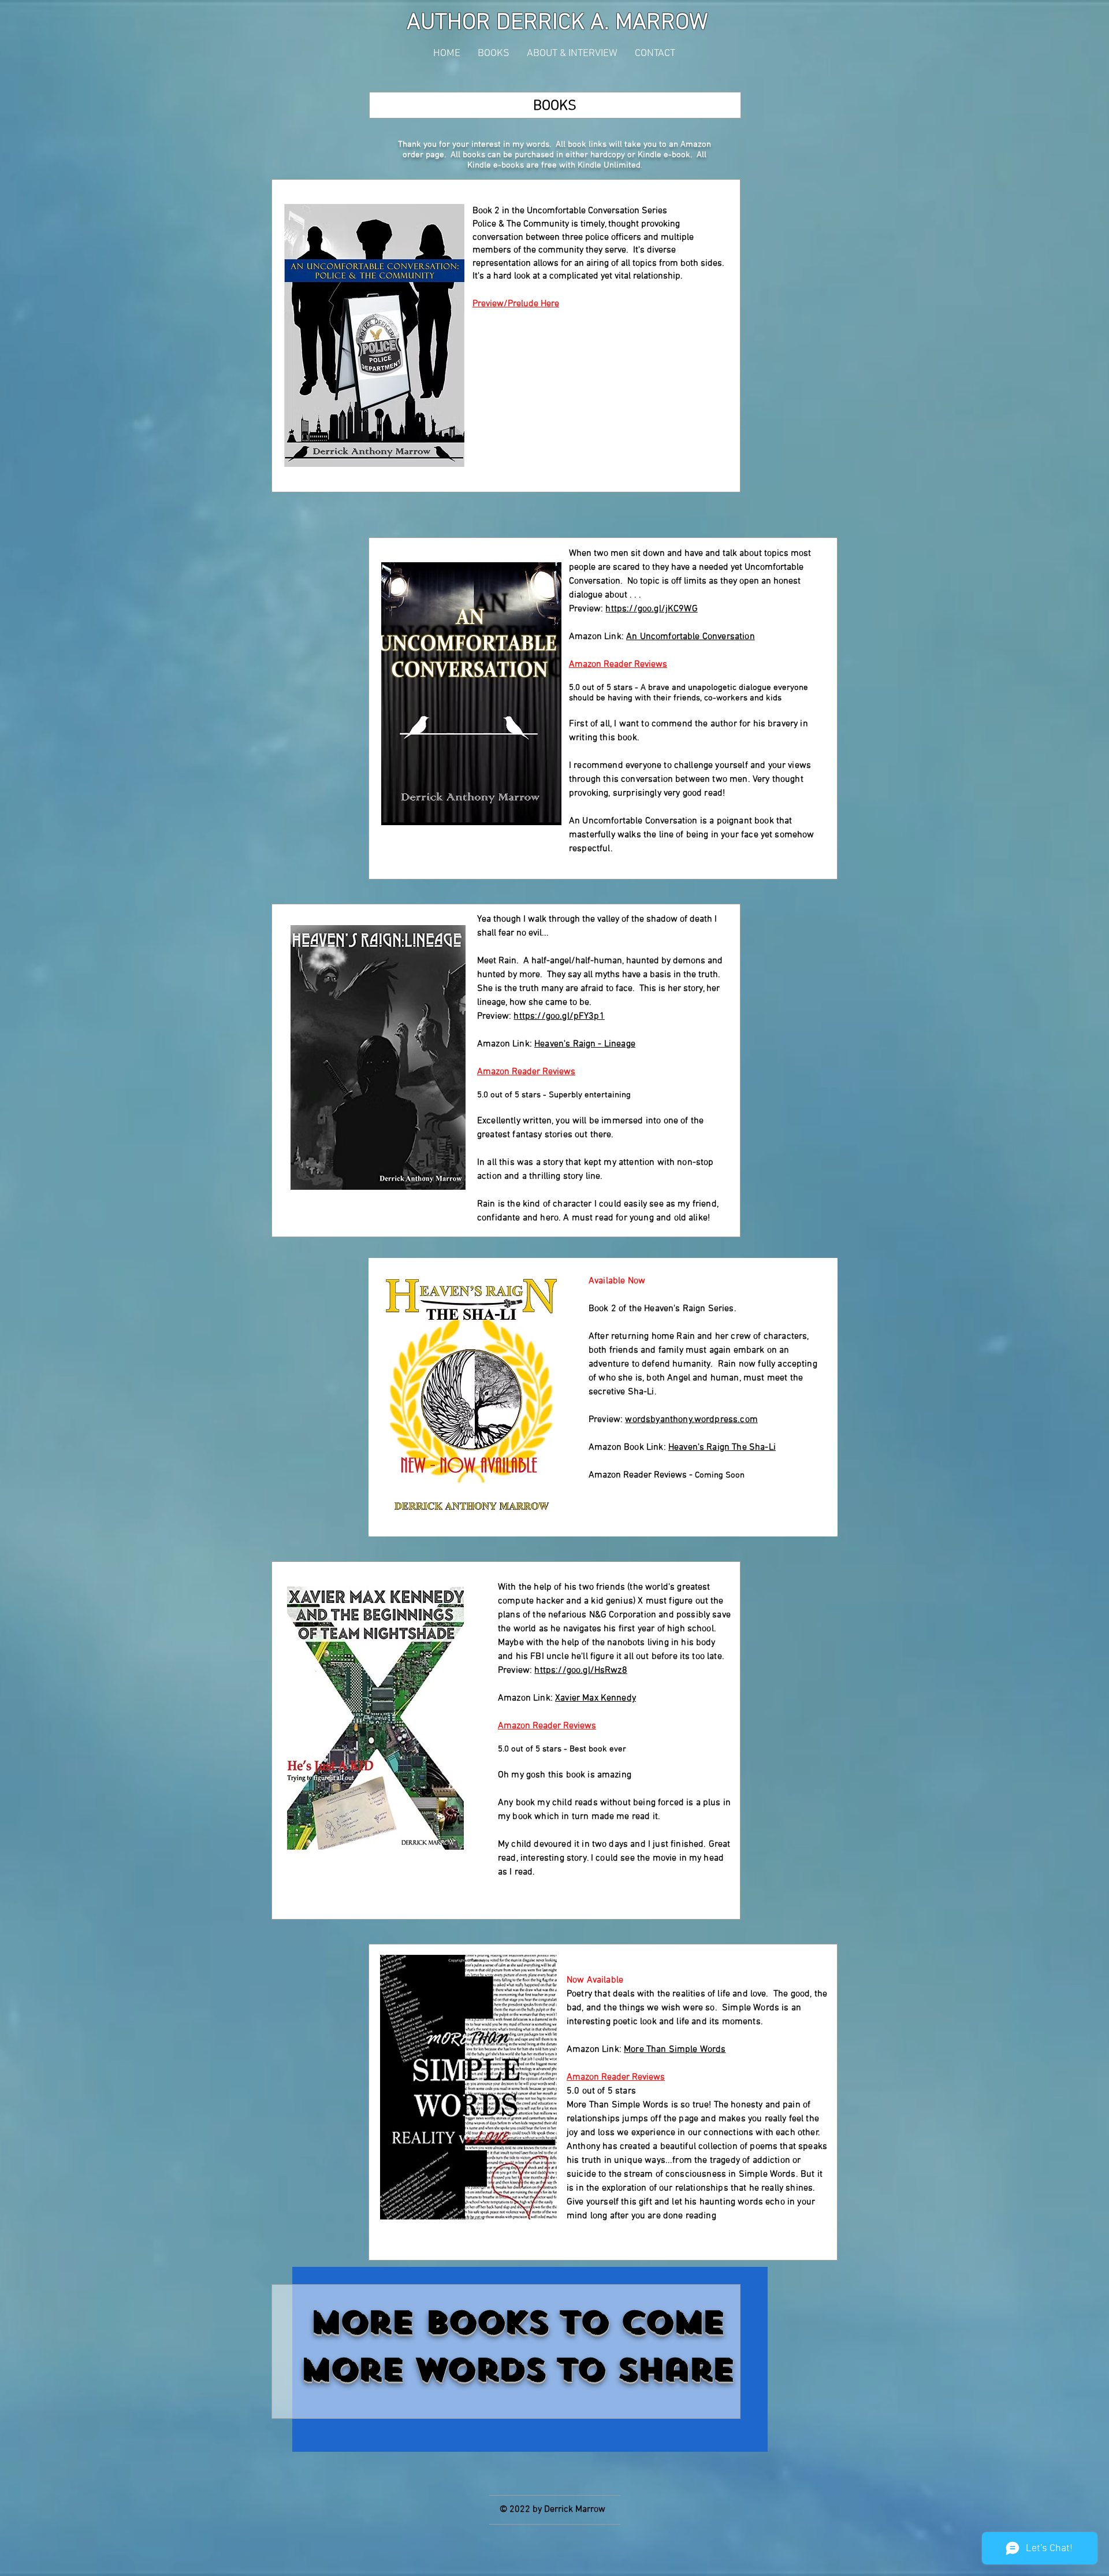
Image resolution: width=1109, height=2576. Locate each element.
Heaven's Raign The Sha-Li (722, 1447)
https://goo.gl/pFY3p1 (559, 1016)
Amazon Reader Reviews (618, 665)
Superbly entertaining (590, 1095)
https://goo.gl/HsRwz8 (580, 1671)
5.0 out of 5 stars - (605, 688)
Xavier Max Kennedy (596, 1698)
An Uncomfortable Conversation (691, 637)
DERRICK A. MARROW (602, 23)
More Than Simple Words (675, 2050)
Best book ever (598, 1749)
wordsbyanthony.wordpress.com (691, 1420)
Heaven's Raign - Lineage (585, 1044)
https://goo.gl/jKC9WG (651, 609)
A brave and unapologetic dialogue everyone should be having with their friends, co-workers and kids (689, 693)
